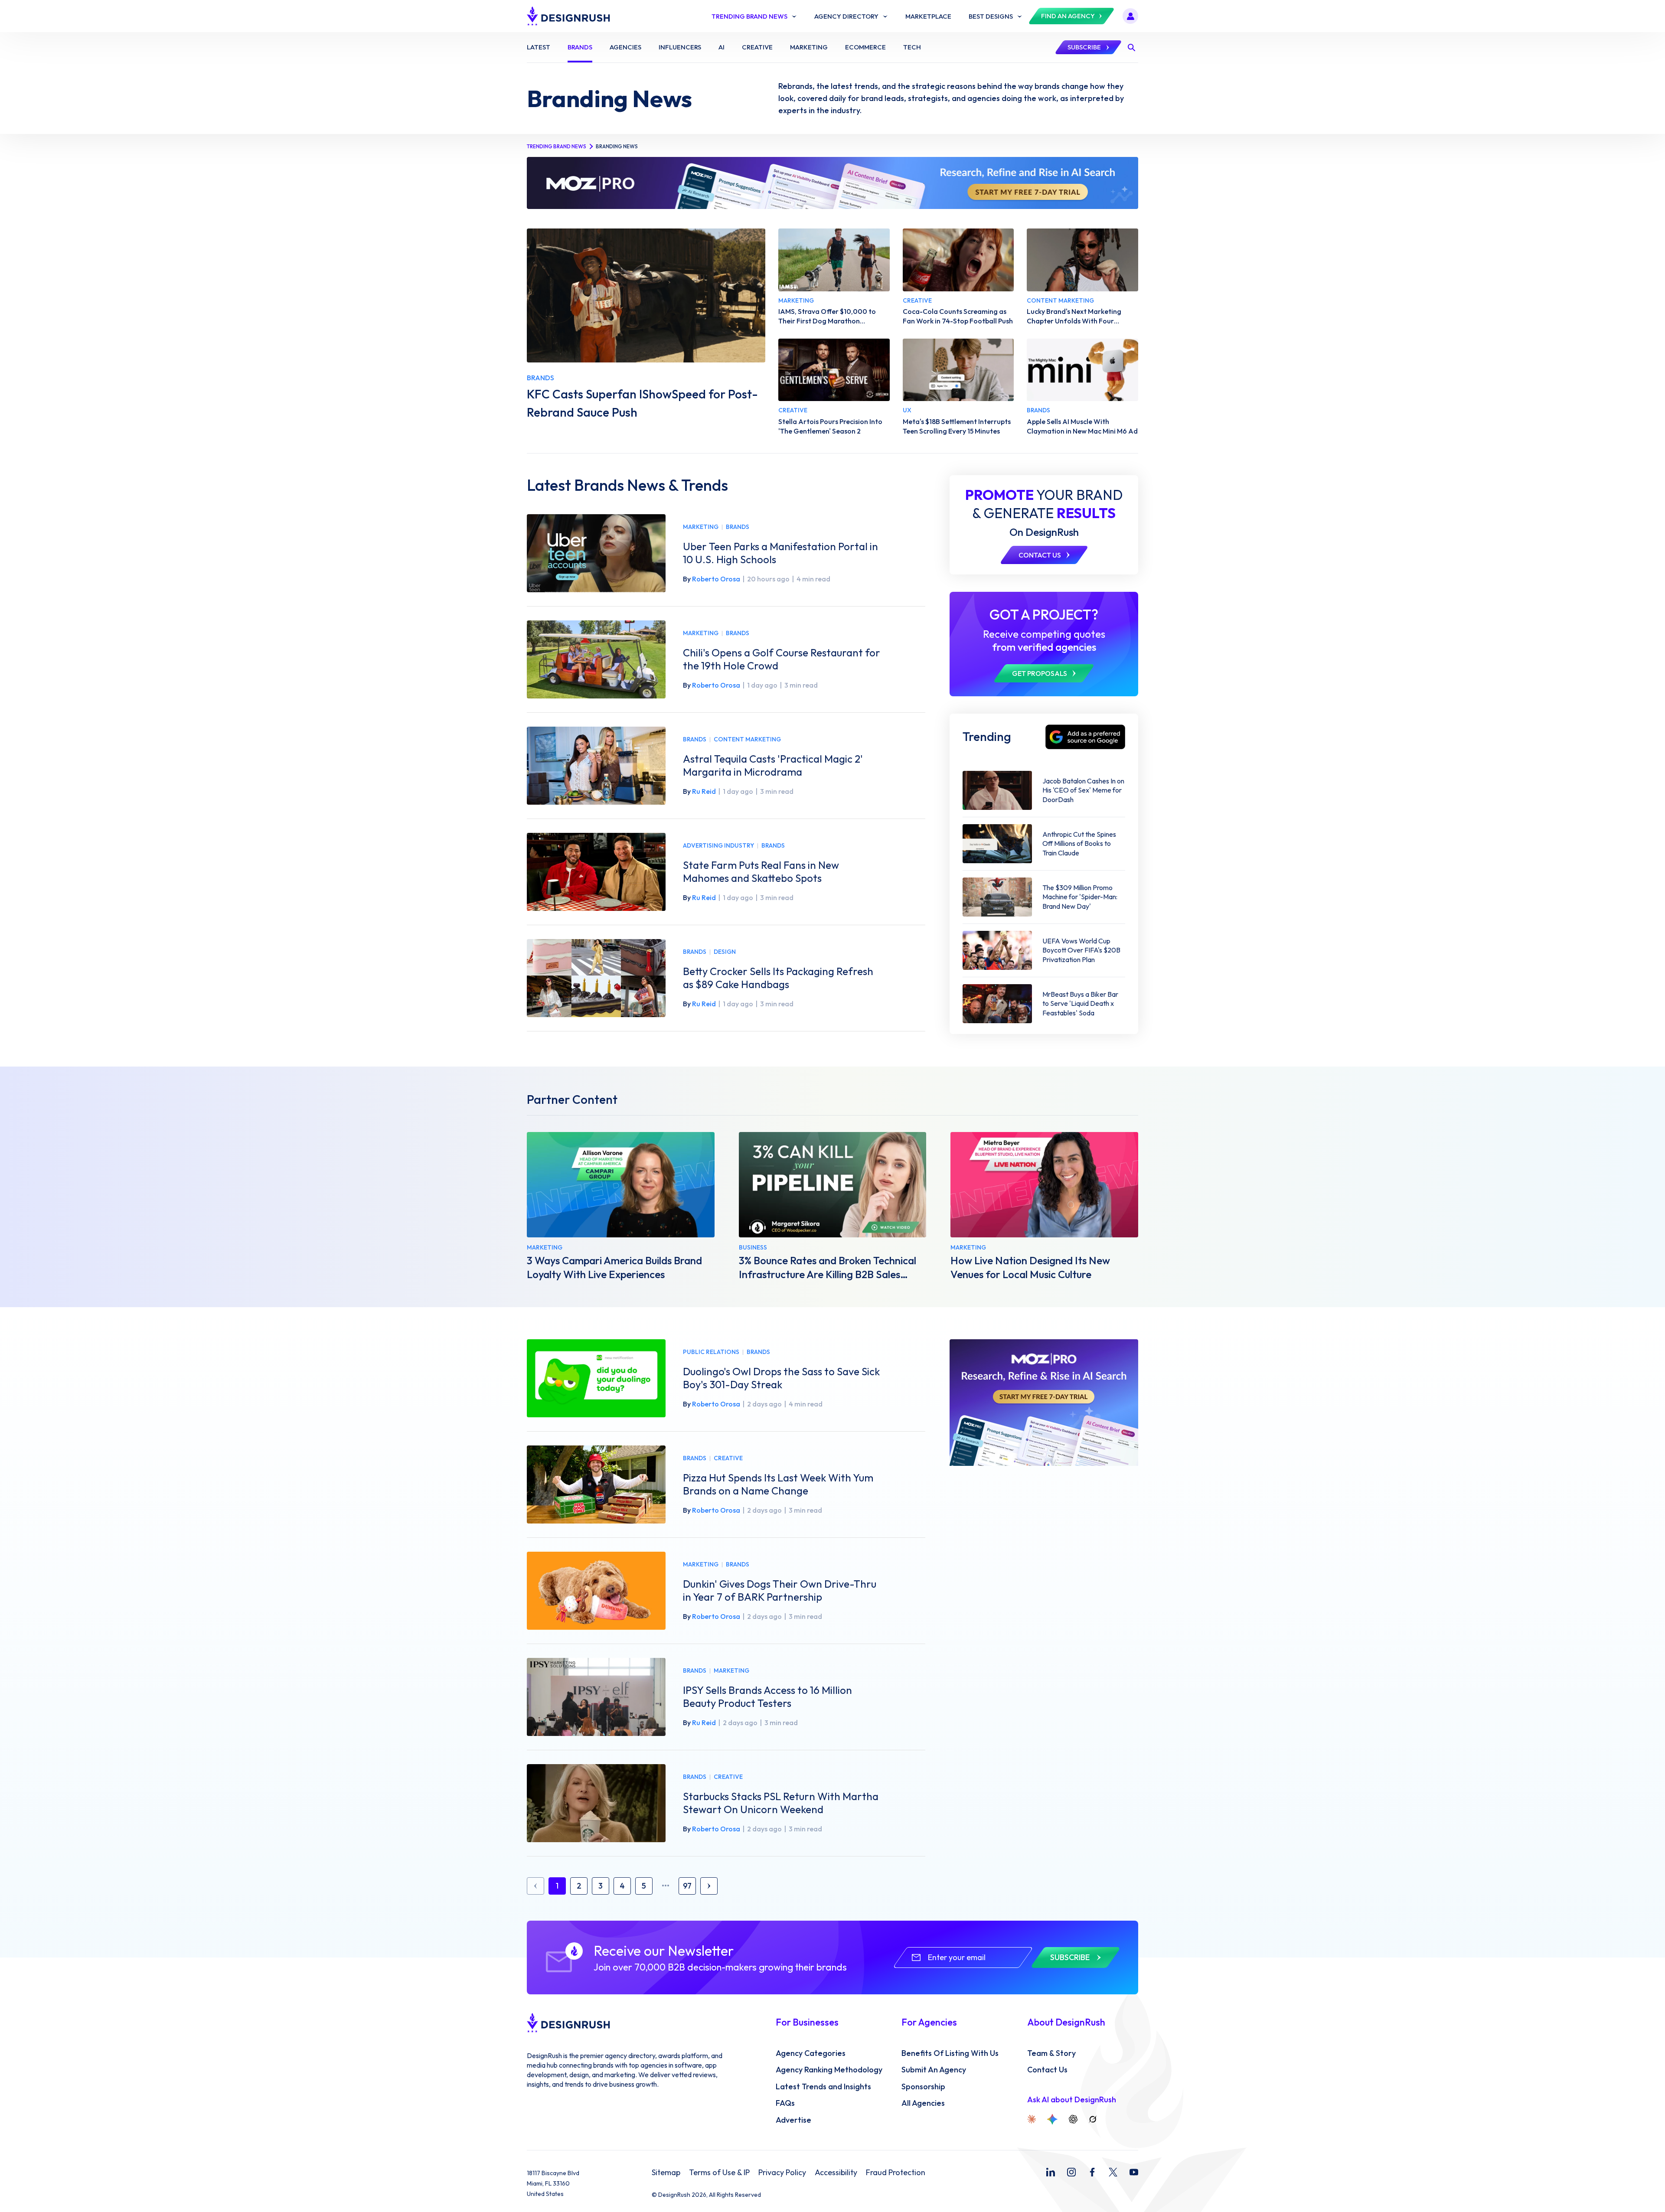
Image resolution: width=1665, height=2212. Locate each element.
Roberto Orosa (716, 579)
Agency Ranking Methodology (829, 2070)
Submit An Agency (934, 2070)
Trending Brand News (557, 146)
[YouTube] (1134, 2172)
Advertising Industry (718, 846)
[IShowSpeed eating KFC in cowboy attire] (646, 295)
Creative (728, 1458)
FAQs (785, 2103)
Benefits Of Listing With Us (950, 2053)
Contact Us (1047, 2070)
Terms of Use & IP (719, 2173)
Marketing (701, 527)
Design (725, 952)
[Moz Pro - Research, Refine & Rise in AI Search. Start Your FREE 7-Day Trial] (832, 183)
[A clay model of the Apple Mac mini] (1082, 370)
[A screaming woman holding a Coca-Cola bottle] (958, 260)
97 (687, 1886)
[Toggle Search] (1131, 47)
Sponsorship (923, 2087)
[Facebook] (1092, 2172)
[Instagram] (1071, 2172)
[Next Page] (709, 1886)
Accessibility (836, 2173)
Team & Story (1051, 2053)
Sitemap (666, 2173)
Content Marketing (747, 739)
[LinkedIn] (1051, 2172)
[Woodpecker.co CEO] (833, 1185)
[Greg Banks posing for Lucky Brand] (1082, 260)
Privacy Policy (782, 2173)
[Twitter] (1113, 2172)
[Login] (1130, 16)
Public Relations (711, 1352)
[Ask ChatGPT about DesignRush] (1073, 2119)
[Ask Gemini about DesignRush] (1052, 2119)
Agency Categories (811, 2053)
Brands (738, 527)
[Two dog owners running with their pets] (834, 260)
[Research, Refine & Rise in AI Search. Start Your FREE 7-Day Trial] (1044, 1403)
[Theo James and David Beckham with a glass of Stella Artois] (834, 370)
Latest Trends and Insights (823, 2087)
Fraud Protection (896, 2173)
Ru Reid (704, 791)
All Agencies (923, 2103)
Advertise (793, 2120)
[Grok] (1093, 2119)
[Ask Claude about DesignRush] (1032, 2119)
